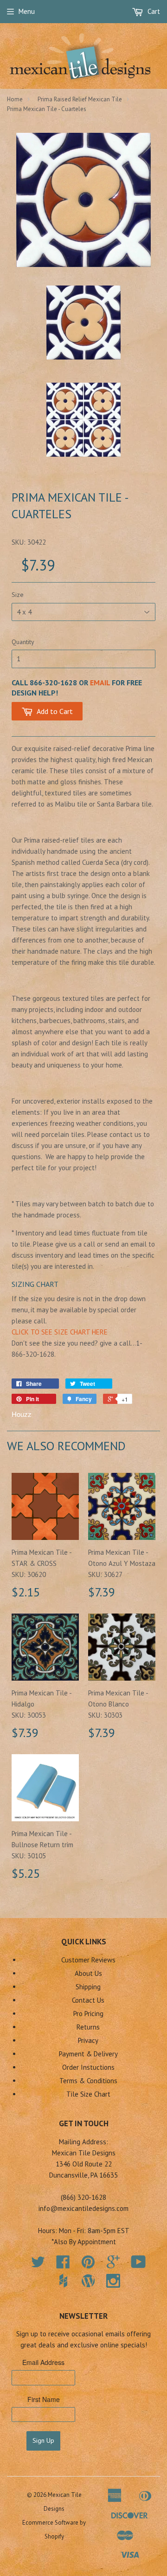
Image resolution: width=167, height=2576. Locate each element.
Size (18, 595)
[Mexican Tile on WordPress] (88, 2281)
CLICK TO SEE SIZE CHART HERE (60, 1332)
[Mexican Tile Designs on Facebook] (63, 2265)
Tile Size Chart (88, 2094)
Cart (153, 11)
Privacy (88, 2040)
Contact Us (88, 2000)
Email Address (43, 2362)
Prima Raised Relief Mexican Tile (80, 99)
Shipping (88, 1987)
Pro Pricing (88, 2014)
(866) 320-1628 (83, 2197)
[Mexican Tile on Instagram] (113, 2281)
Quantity (23, 642)
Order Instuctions (88, 2067)
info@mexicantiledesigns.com (83, 2208)
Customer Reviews (88, 1960)
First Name (44, 2399)
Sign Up (43, 2440)
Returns (88, 2027)
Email (100, 683)
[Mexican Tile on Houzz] (63, 2281)
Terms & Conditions (88, 2081)
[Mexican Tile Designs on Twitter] (38, 2265)
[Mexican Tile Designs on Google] (113, 2265)
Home (15, 99)
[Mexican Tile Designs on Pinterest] (88, 2265)
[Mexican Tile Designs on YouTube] (138, 2265)
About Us (88, 1973)
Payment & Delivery (88, 2054)
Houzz (22, 1414)
